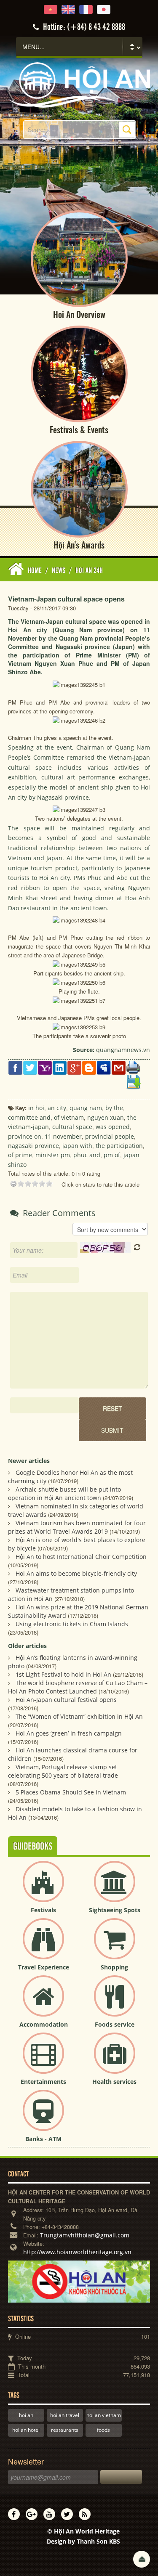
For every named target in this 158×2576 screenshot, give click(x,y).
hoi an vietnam (104, 2415)
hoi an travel (65, 2415)
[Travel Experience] (43, 1946)
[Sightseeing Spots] (115, 1888)
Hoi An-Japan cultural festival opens (66, 1700)
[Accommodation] (43, 2003)
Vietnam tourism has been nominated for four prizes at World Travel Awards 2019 (77, 1527)
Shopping (114, 1967)
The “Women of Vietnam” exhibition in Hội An (79, 1716)
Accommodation (44, 2024)
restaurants (65, 2430)
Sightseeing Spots (115, 1910)
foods (103, 2430)
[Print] (133, 1067)
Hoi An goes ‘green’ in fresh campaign (69, 1733)
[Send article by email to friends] (119, 1067)
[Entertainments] (43, 2060)
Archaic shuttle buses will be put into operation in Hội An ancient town (64, 1493)
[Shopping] (115, 1946)
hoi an (26, 2415)
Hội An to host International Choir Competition (81, 1557)
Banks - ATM (43, 2139)
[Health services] (115, 2060)
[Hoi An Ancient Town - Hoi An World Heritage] (79, 84)
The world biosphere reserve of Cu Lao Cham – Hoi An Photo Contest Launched (78, 1687)
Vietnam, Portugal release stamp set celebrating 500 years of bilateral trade (63, 1771)
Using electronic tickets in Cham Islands (72, 1624)
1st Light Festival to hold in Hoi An (63, 1674)
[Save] (133, 1081)
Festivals (43, 1910)
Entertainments (43, 2082)
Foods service (115, 2024)
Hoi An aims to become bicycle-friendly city (76, 1573)
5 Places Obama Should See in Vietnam (71, 1792)
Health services (114, 2082)
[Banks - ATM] (43, 2117)
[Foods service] (115, 2003)
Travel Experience (44, 1967)
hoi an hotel (26, 2430)
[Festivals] (43, 1888)
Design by (83, 2541)
